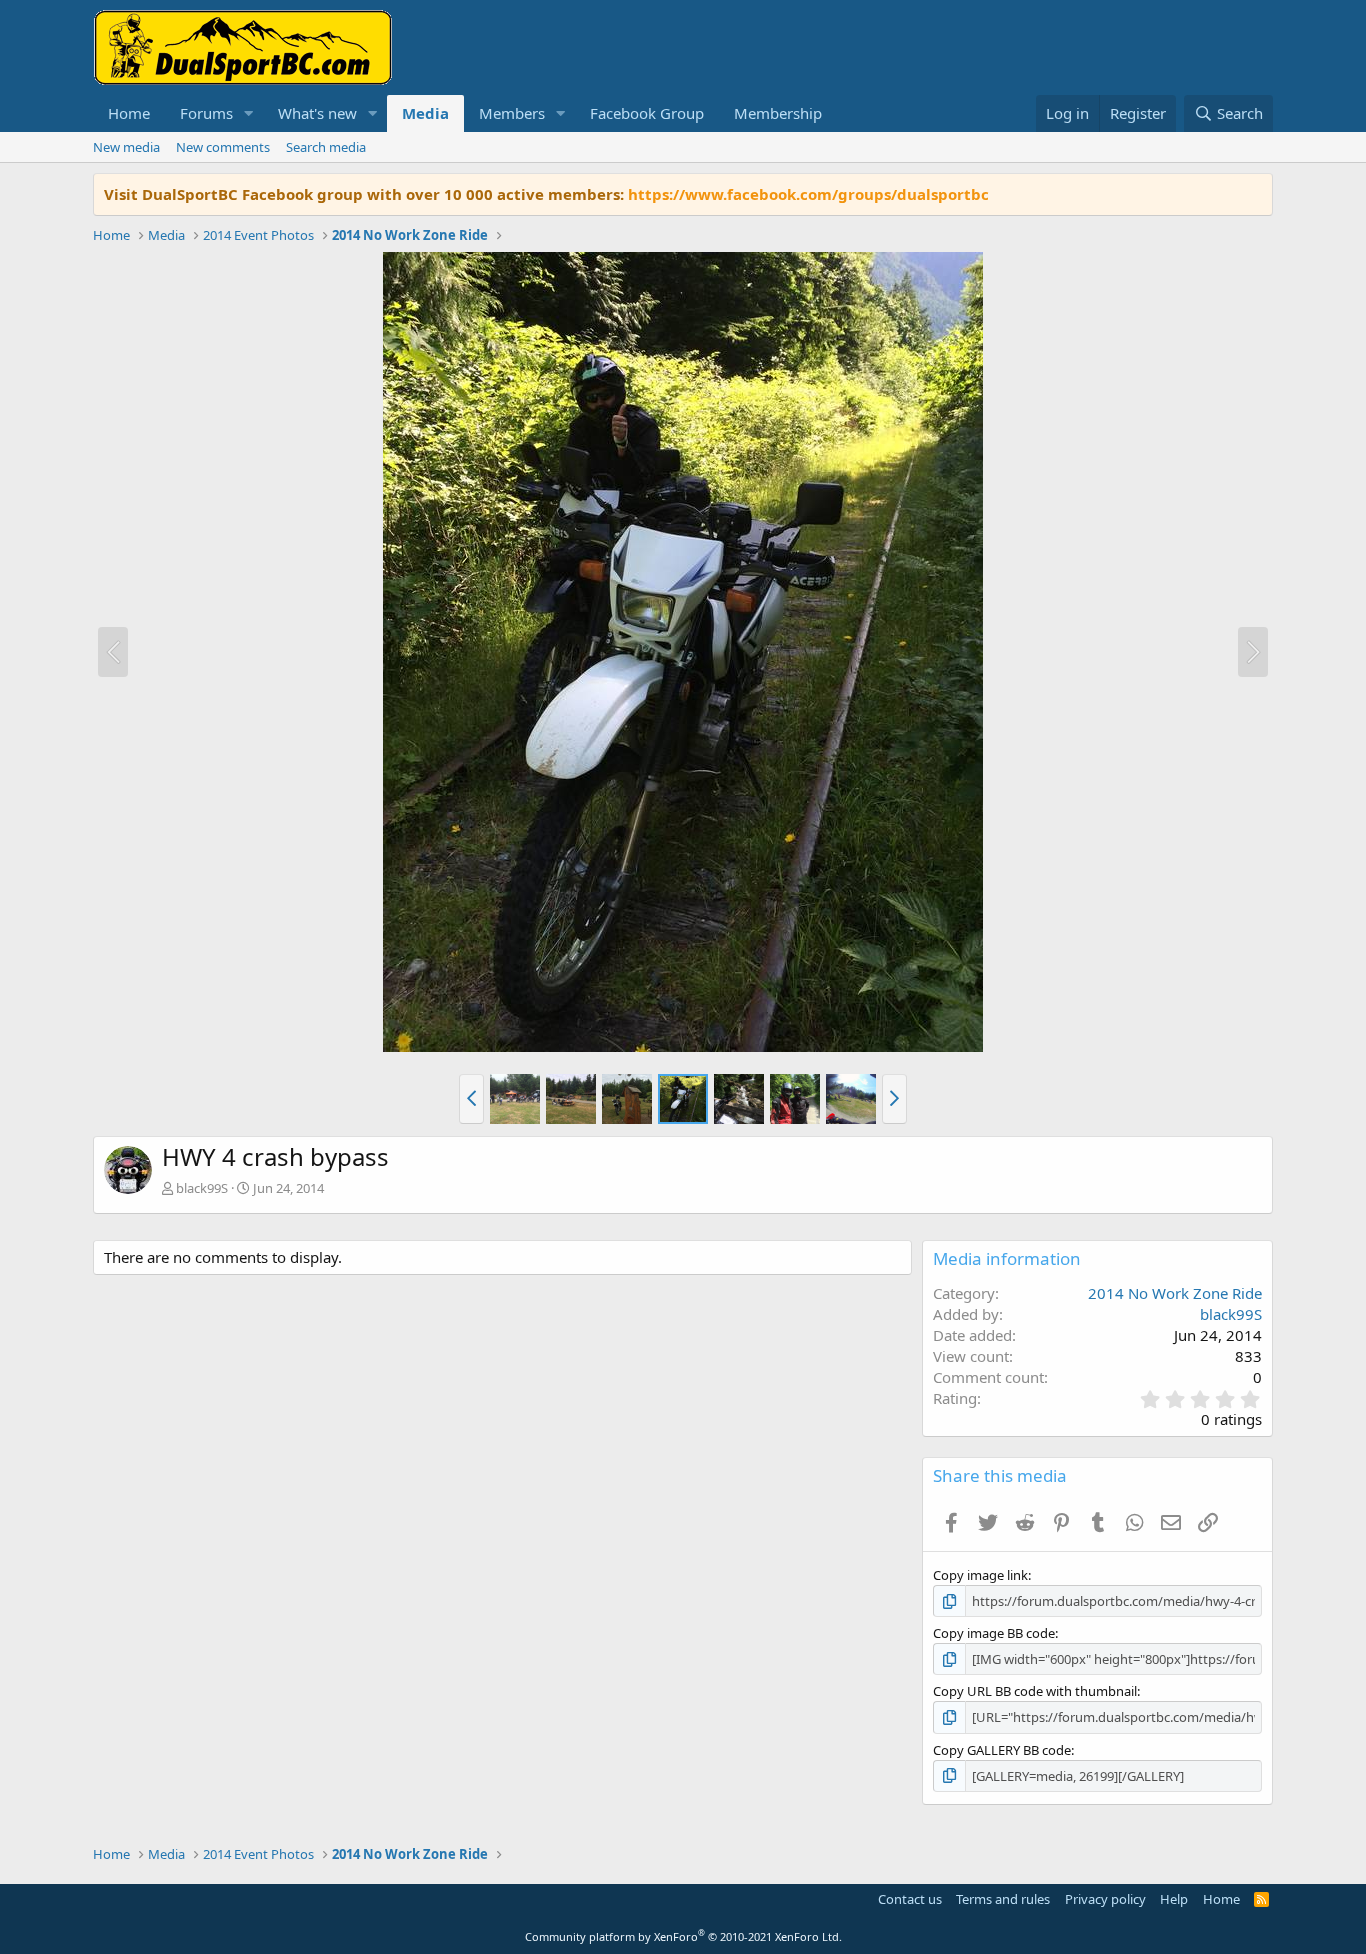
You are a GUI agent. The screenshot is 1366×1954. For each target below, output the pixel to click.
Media (425, 113)
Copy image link (980, 1575)
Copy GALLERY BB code (1002, 1750)
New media (126, 147)
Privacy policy (1105, 1899)
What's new (317, 113)
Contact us (910, 1899)
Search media (326, 147)
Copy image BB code (994, 1633)
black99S (202, 1188)
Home (129, 113)
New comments (223, 147)
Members (512, 113)
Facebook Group (647, 113)
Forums (206, 113)
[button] (249, 113)
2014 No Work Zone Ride (1175, 1293)
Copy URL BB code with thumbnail (1035, 1691)
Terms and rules (1003, 1899)
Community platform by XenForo (683, 1936)
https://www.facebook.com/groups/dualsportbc (808, 194)
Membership (778, 113)
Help (1174, 1899)
